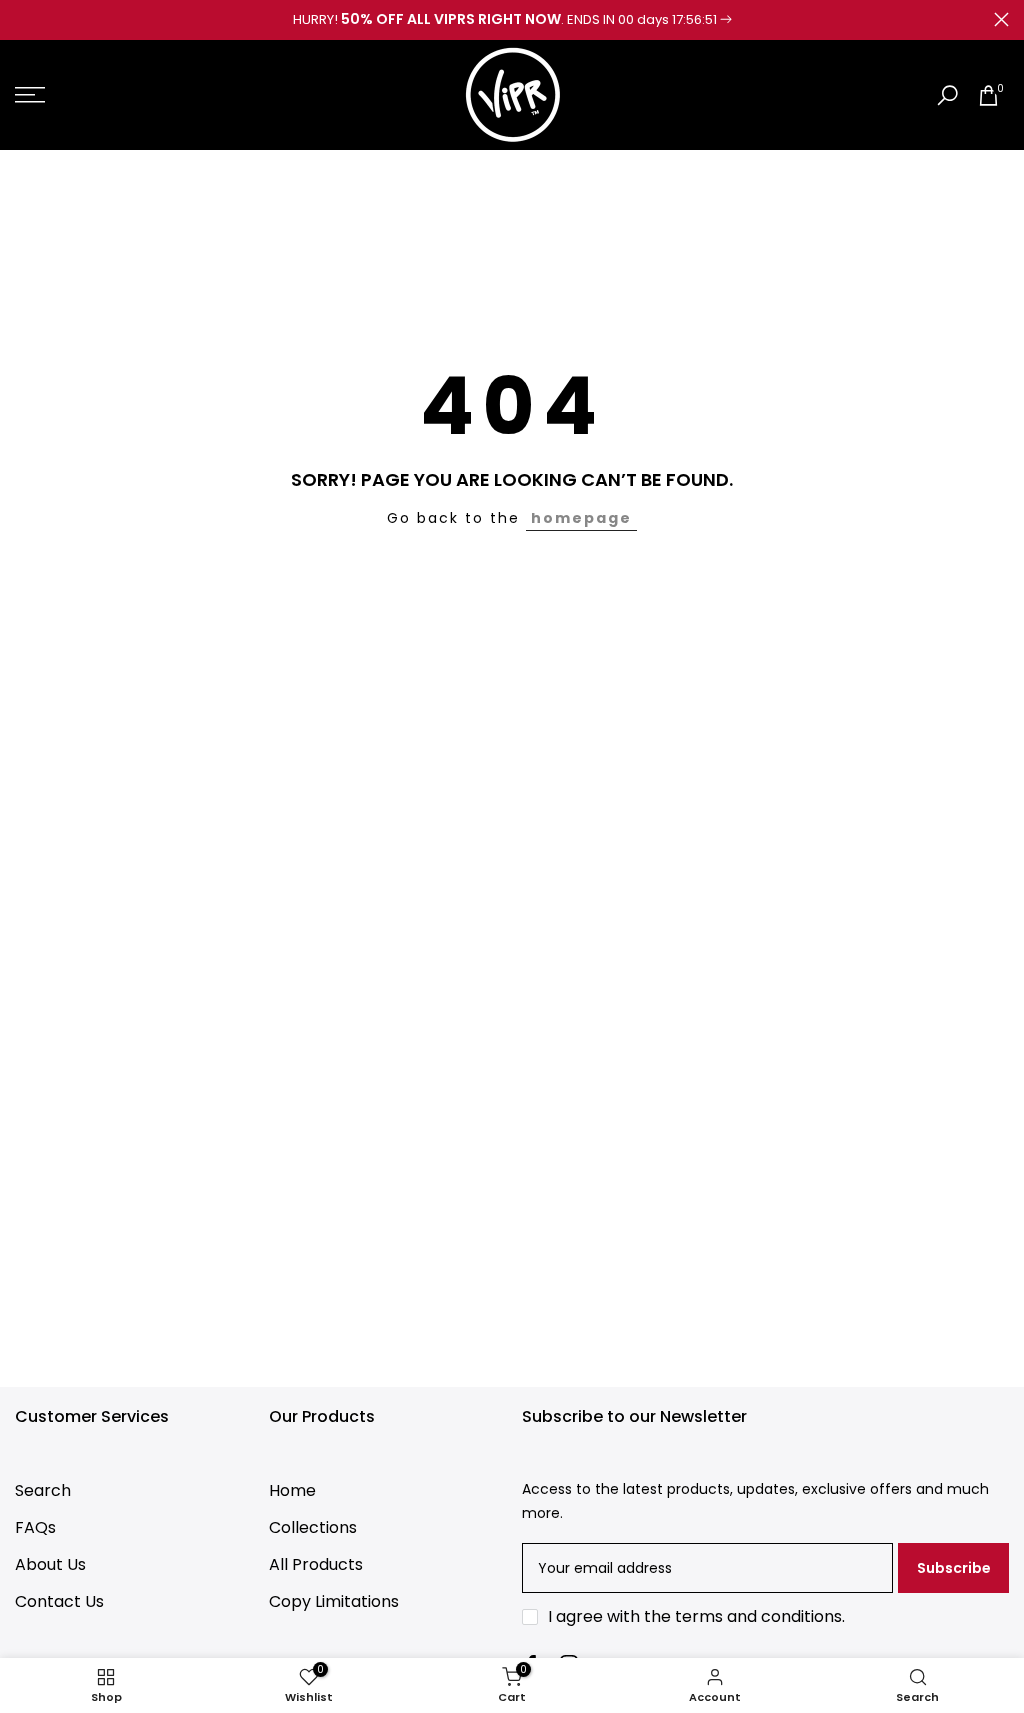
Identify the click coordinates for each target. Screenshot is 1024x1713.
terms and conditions (758, 1616)
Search (43, 1490)
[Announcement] (512, 20)
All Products (316, 1564)
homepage (581, 518)
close (22, 19)
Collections (313, 1527)
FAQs (35, 1527)
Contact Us (59, 1601)
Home (292, 1490)
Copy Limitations (334, 1601)
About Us (50, 1564)
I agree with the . (696, 1616)
